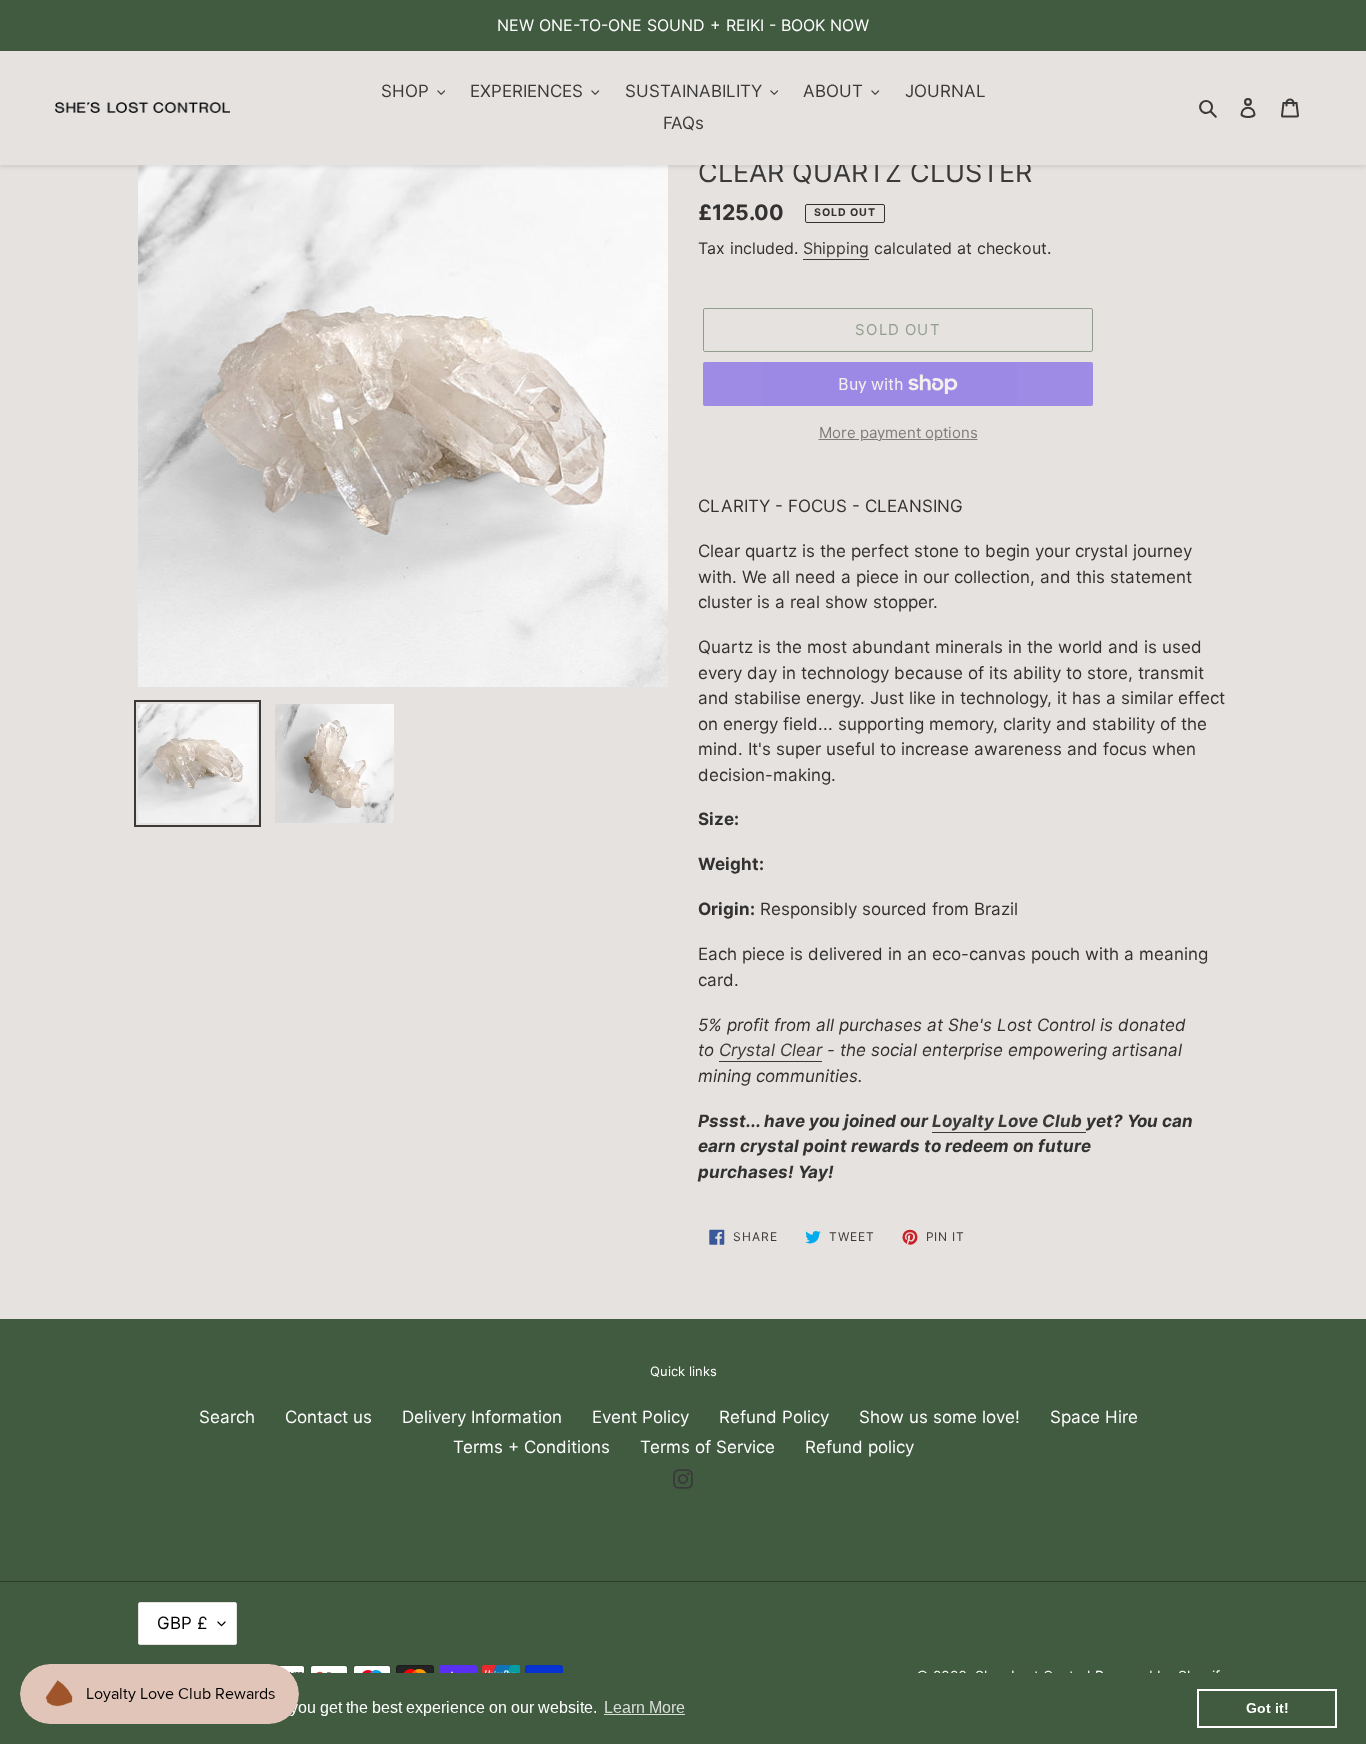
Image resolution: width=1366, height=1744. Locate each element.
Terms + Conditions (531, 1447)
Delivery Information (482, 1417)
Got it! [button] (1267, 1708)
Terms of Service (707, 1447)
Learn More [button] (644, 1707)
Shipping (836, 248)
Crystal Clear (770, 1050)
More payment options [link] (898, 432)
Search (227, 1417)
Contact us (328, 1417)
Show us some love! (939, 1417)
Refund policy (859, 1447)
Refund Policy (774, 1417)
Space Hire (1094, 1417)
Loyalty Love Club (1007, 1121)
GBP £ (182, 1623)
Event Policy (640, 1417)
